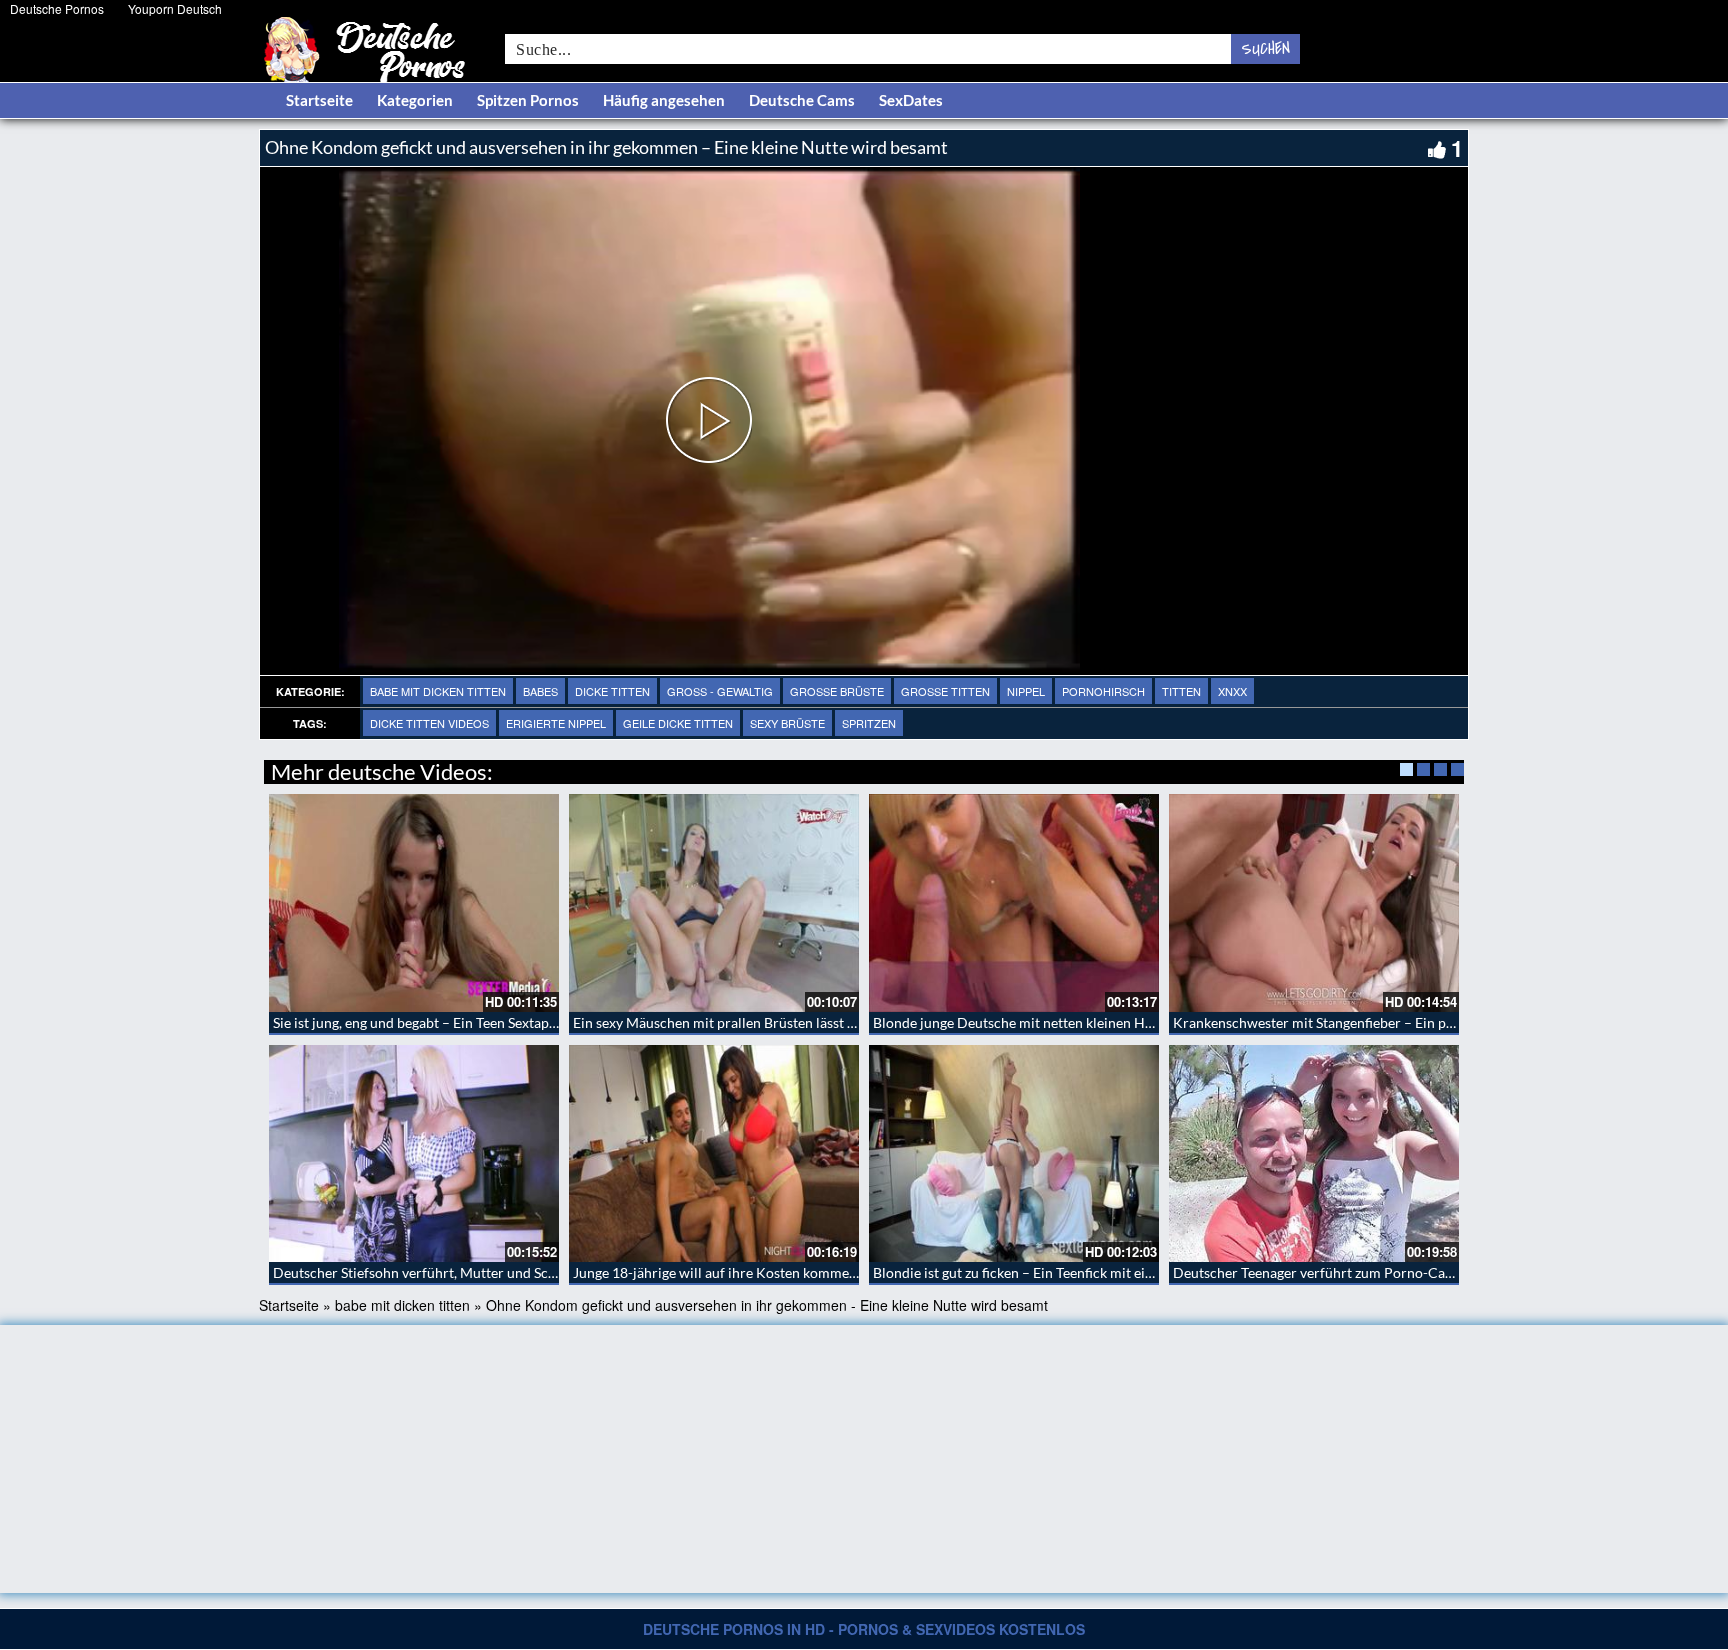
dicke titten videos (429, 723)
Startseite (319, 100)
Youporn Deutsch (175, 8)
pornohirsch (1103, 691)
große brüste (837, 691)
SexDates (911, 100)
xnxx (1232, 691)
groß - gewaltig (720, 691)
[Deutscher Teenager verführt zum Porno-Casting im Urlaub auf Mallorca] (1314, 1154)
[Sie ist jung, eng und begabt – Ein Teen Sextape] (414, 903)
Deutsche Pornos (57, 8)
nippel (1026, 691)
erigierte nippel (556, 723)
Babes (540, 691)
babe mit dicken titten (438, 691)
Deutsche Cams (802, 100)
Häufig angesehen (664, 100)
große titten (945, 691)
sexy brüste (787, 723)
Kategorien (415, 100)
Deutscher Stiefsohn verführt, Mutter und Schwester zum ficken (470, 1272)
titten (1181, 691)
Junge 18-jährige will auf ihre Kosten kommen (715, 1272)
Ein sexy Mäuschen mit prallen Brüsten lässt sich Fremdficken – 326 (782, 1022)
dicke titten (612, 691)
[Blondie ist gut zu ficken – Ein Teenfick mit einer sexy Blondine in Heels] (1014, 1154)
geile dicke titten (678, 723)
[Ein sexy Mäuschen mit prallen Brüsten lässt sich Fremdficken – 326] (714, 903)
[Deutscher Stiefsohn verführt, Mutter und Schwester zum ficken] (414, 1154)
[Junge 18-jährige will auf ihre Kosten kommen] (714, 1154)
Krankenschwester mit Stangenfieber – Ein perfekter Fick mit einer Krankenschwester (1438, 1022)
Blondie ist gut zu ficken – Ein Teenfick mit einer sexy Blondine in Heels (1090, 1272)
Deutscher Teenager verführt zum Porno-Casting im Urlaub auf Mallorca (1397, 1272)
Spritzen (869, 723)
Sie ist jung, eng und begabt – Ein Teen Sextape (414, 1022)
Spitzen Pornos (528, 100)
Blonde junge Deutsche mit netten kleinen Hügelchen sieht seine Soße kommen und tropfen (1155, 1022)
